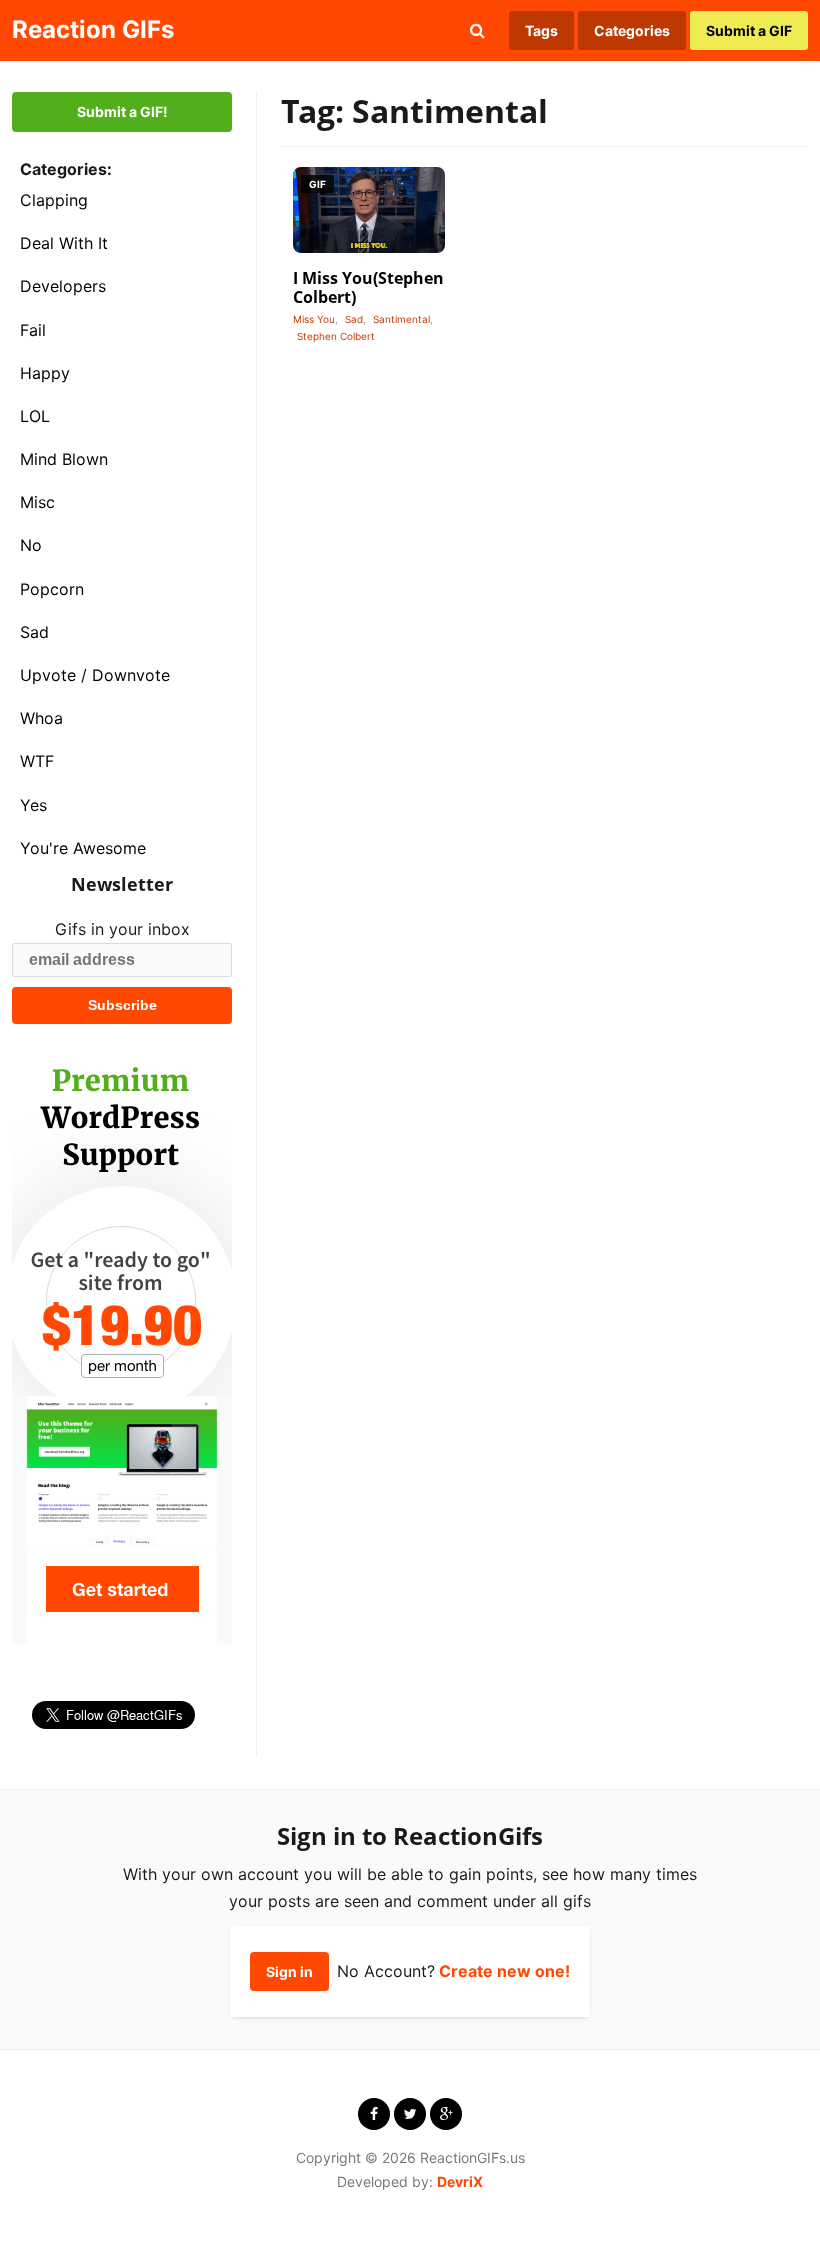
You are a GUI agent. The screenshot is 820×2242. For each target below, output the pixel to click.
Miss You (314, 319)
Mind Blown (64, 459)
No (31, 545)
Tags (541, 30)
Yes (33, 805)
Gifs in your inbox (122, 929)
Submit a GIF (749, 30)
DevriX (460, 2181)
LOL (35, 416)
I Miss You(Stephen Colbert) (368, 287)
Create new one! (504, 1971)
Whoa (41, 718)
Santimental (401, 319)
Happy (45, 373)
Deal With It (64, 243)
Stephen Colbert (336, 336)
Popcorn (52, 589)
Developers (63, 286)
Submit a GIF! (122, 111)
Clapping (54, 200)
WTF (37, 761)
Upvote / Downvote (95, 675)
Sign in (289, 1971)
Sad (34, 632)
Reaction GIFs (93, 29)
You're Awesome (83, 848)
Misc (37, 502)
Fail (33, 330)
